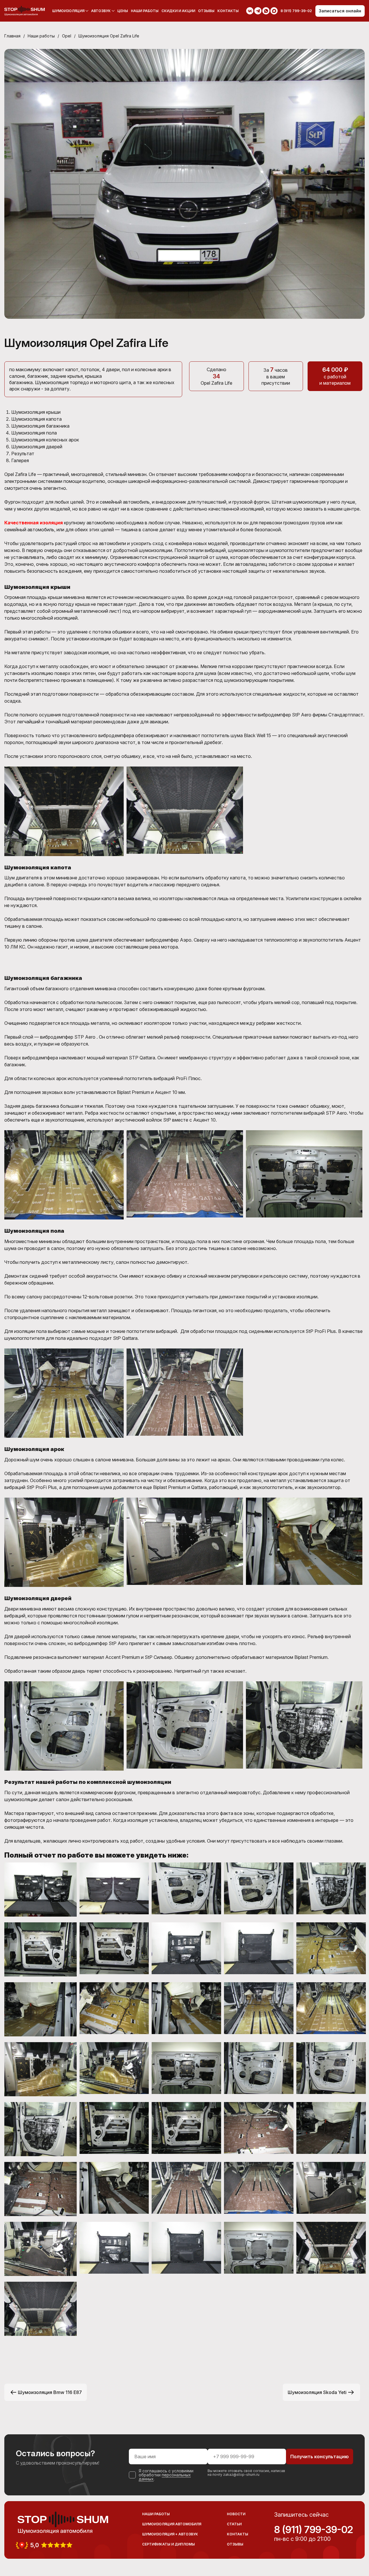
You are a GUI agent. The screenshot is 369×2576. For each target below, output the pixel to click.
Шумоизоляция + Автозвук (170, 2534)
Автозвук (101, 11)
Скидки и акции (178, 11)
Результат (23, 454)
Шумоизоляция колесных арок (45, 440)
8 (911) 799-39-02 (314, 2530)
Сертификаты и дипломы (169, 2544)
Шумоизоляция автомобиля (172, 2524)
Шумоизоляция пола (34, 433)
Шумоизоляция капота (36, 419)
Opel (67, 36)
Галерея (20, 460)
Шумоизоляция (68, 11)
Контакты (228, 11)
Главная (12, 36)
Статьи (234, 2524)
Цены (123, 11)
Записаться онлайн (340, 11)
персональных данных (165, 2477)
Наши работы (145, 11)
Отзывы (206, 11)
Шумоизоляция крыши (36, 412)
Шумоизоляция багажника (40, 426)
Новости (236, 2514)
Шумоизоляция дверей (37, 447)
